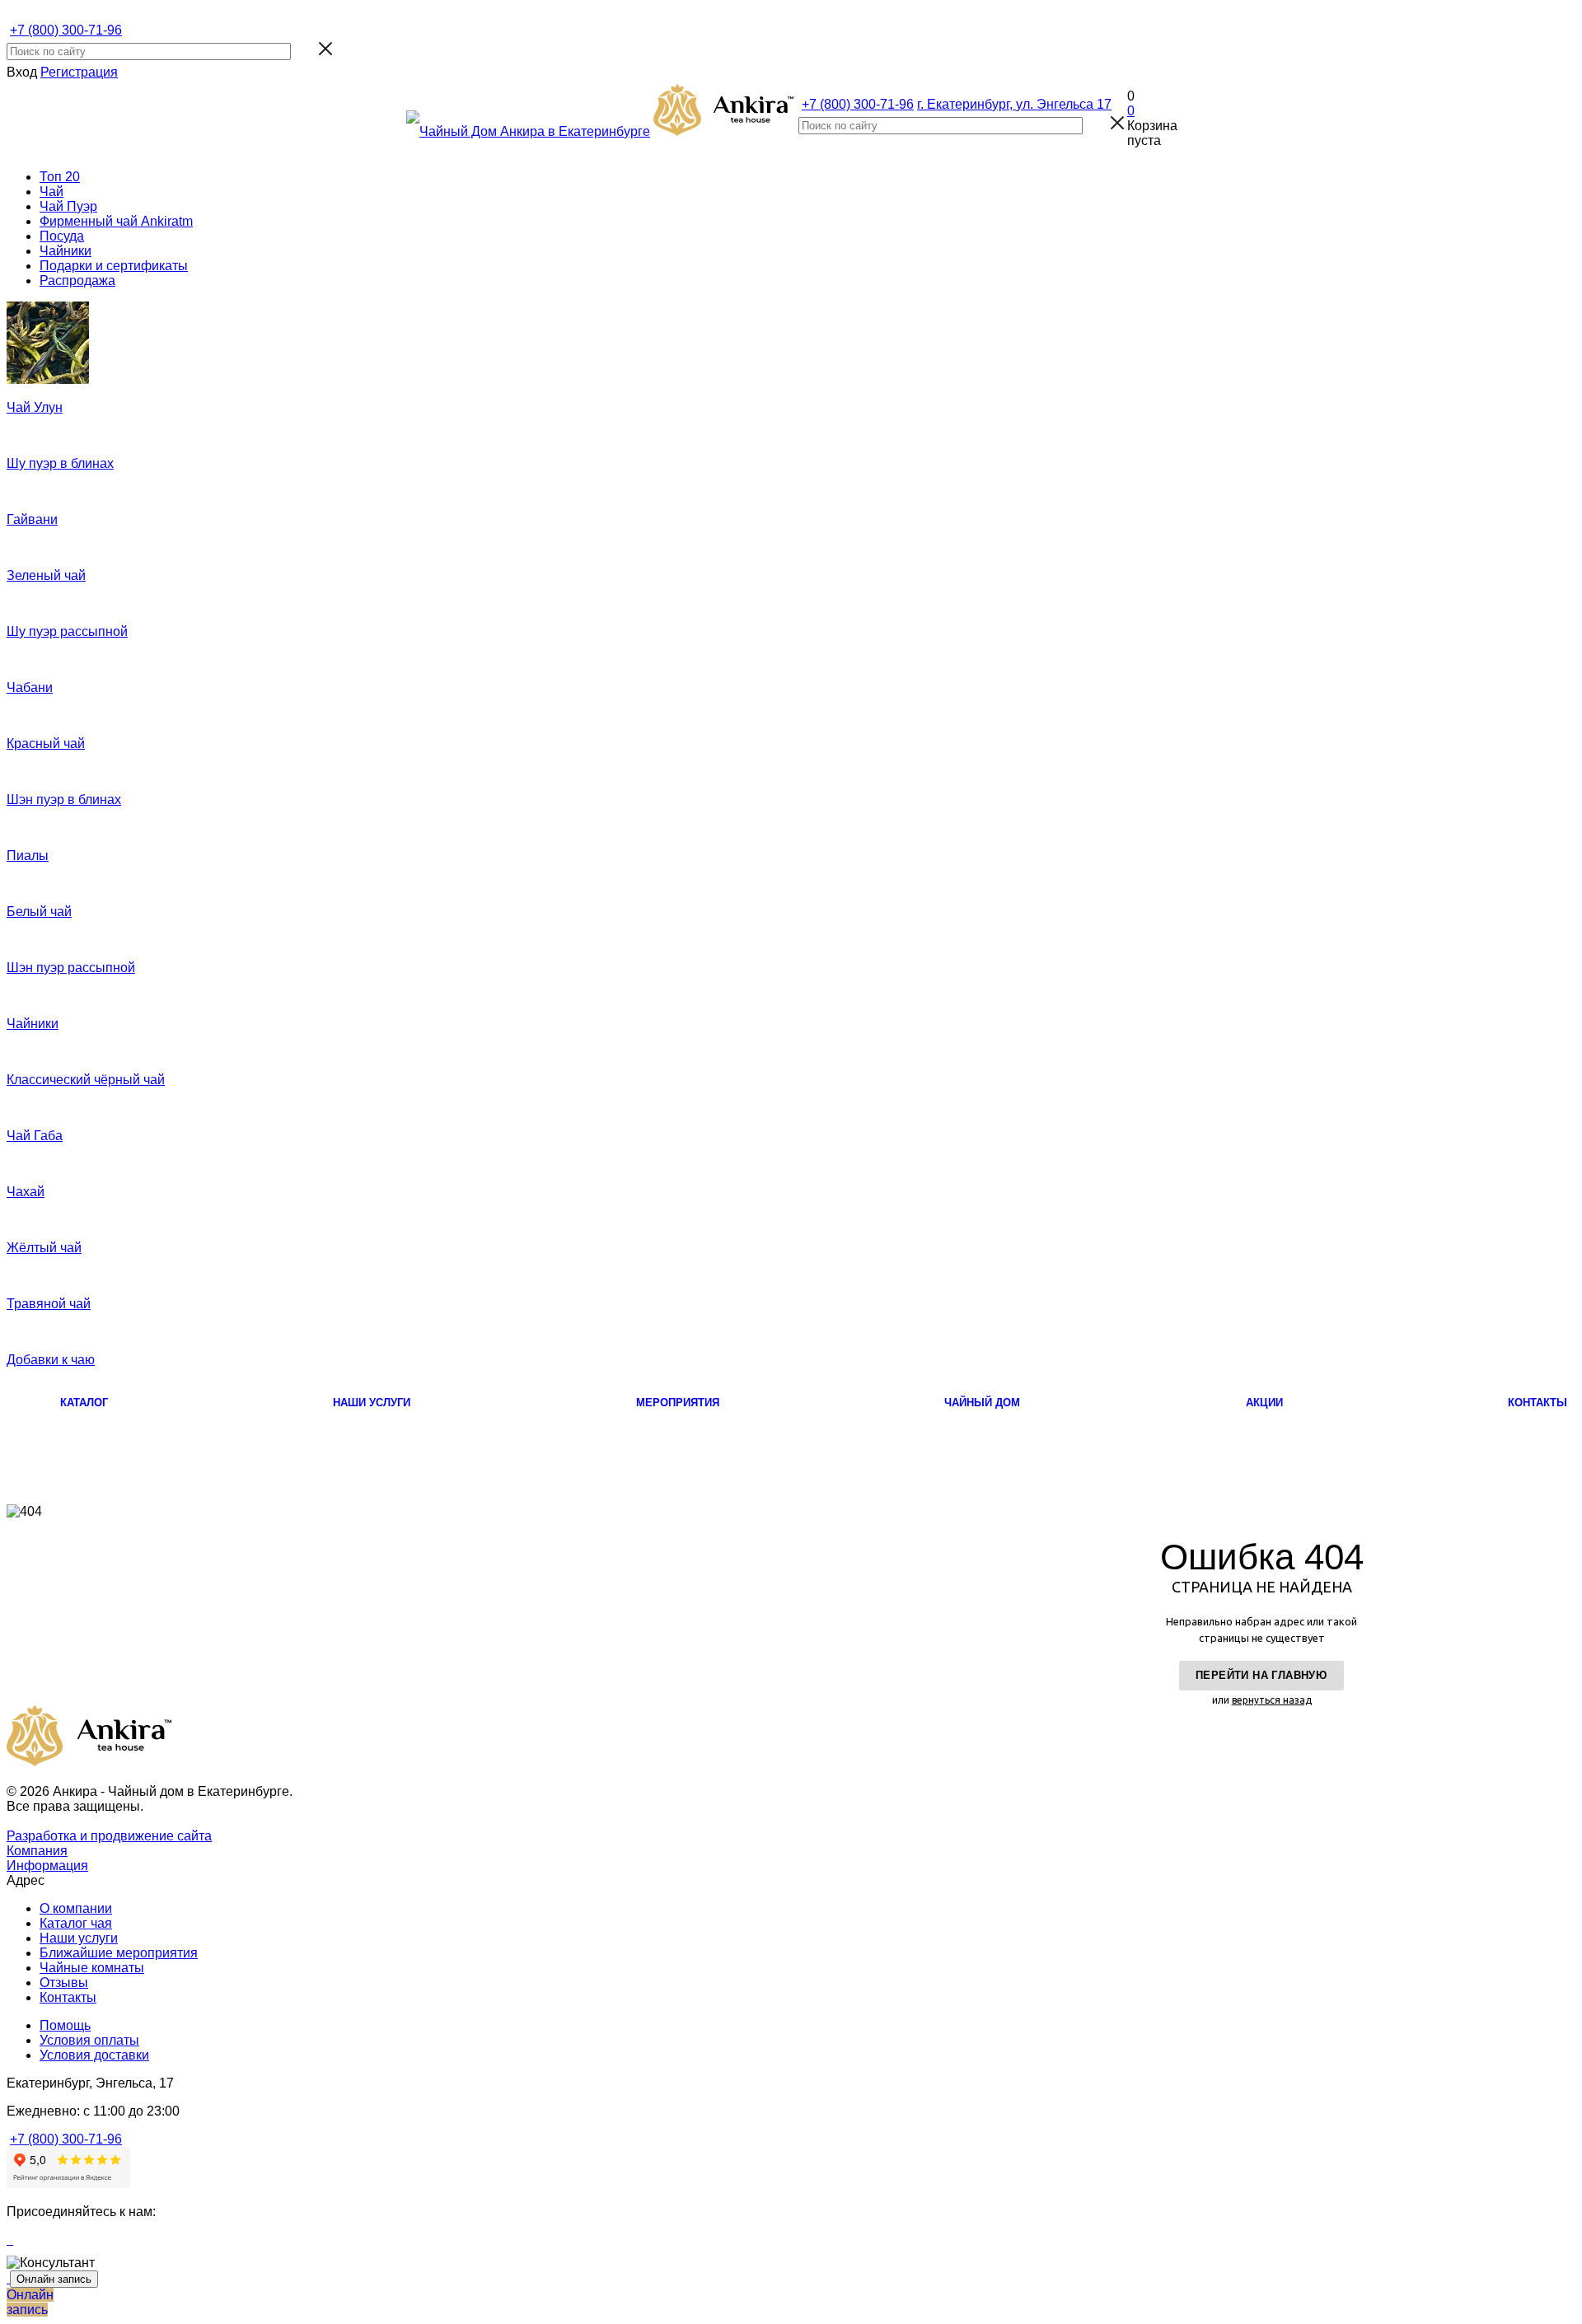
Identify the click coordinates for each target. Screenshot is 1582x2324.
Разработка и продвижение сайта (109, 1836)
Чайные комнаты (92, 1968)
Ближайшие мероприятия (119, 1953)
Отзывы (64, 1983)
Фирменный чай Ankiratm (116, 221)
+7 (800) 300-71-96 (66, 30)
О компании (76, 1908)
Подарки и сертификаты (114, 266)
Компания (37, 1851)
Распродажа (77, 281)
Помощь (65, 2025)
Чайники (66, 251)
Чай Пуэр (68, 206)
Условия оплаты (89, 2040)
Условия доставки (94, 2055)
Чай (51, 192)
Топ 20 (60, 177)
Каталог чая (76, 1923)
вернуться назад (1272, 1700)
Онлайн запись (54, 2279)
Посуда (62, 236)
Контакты (68, 1997)
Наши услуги (79, 1938)
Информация (47, 1866)
